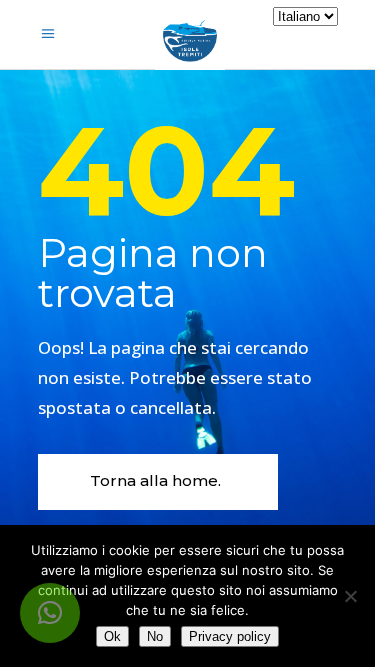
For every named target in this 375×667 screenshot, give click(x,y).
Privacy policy (230, 636)
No (155, 636)
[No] (350, 596)
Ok (112, 636)
